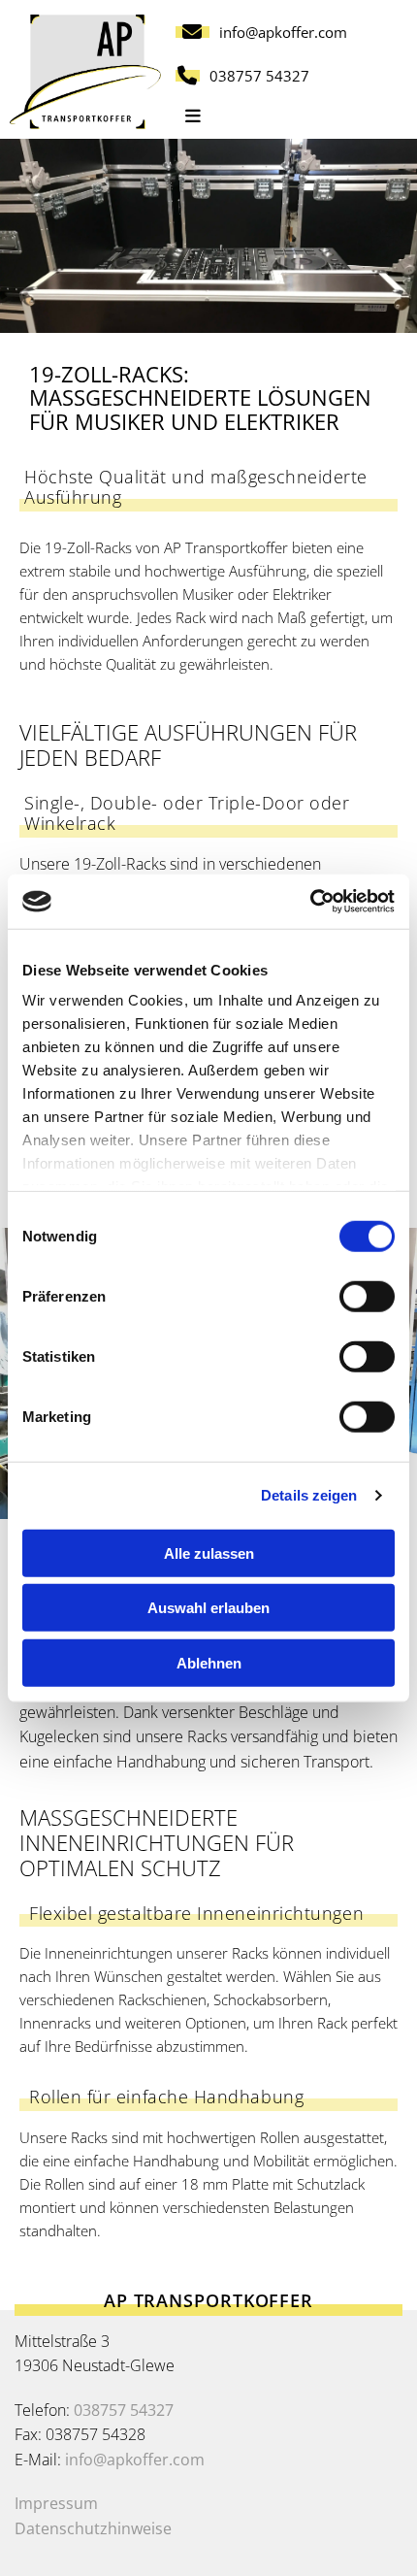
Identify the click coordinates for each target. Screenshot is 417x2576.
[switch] (367, 1296)
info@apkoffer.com (135, 2460)
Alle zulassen (209, 1552)
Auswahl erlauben (208, 1608)
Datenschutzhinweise (93, 2528)
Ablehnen (209, 1662)
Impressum (56, 2503)
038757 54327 (124, 2410)
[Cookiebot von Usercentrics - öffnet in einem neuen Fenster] (310, 902)
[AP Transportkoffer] (85, 72)
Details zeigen (309, 1495)
